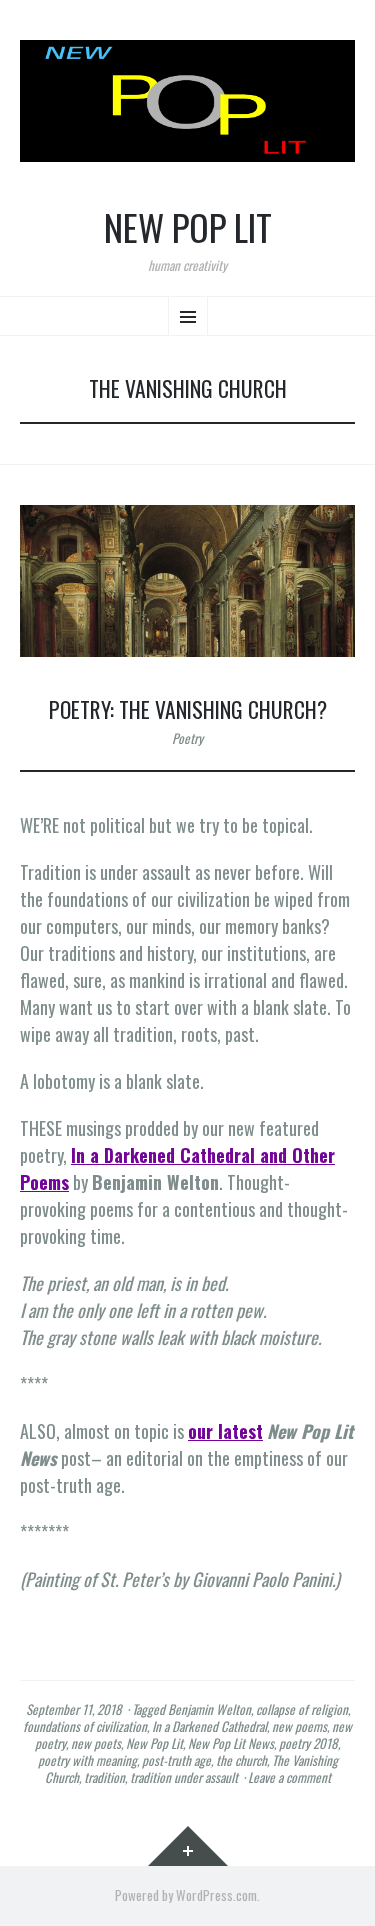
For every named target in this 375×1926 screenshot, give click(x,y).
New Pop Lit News (231, 1743)
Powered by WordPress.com (186, 1895)
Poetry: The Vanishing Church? (188, 709)
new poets (96, 1743)
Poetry (187, 738)
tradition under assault (184, 1777)
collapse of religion (302, 1709)
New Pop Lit (188, 227)
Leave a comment (289, 1777)
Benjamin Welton (209, 1709)
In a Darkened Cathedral (209, 1726)
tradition (104, 1777)
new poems (299, 1726)
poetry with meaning (87, 1760)
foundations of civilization (85, 1726)
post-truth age (176, 1760)
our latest (225, 1431)
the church (241, 1760)
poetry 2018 (308, 1743)
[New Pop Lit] (187, 101)
